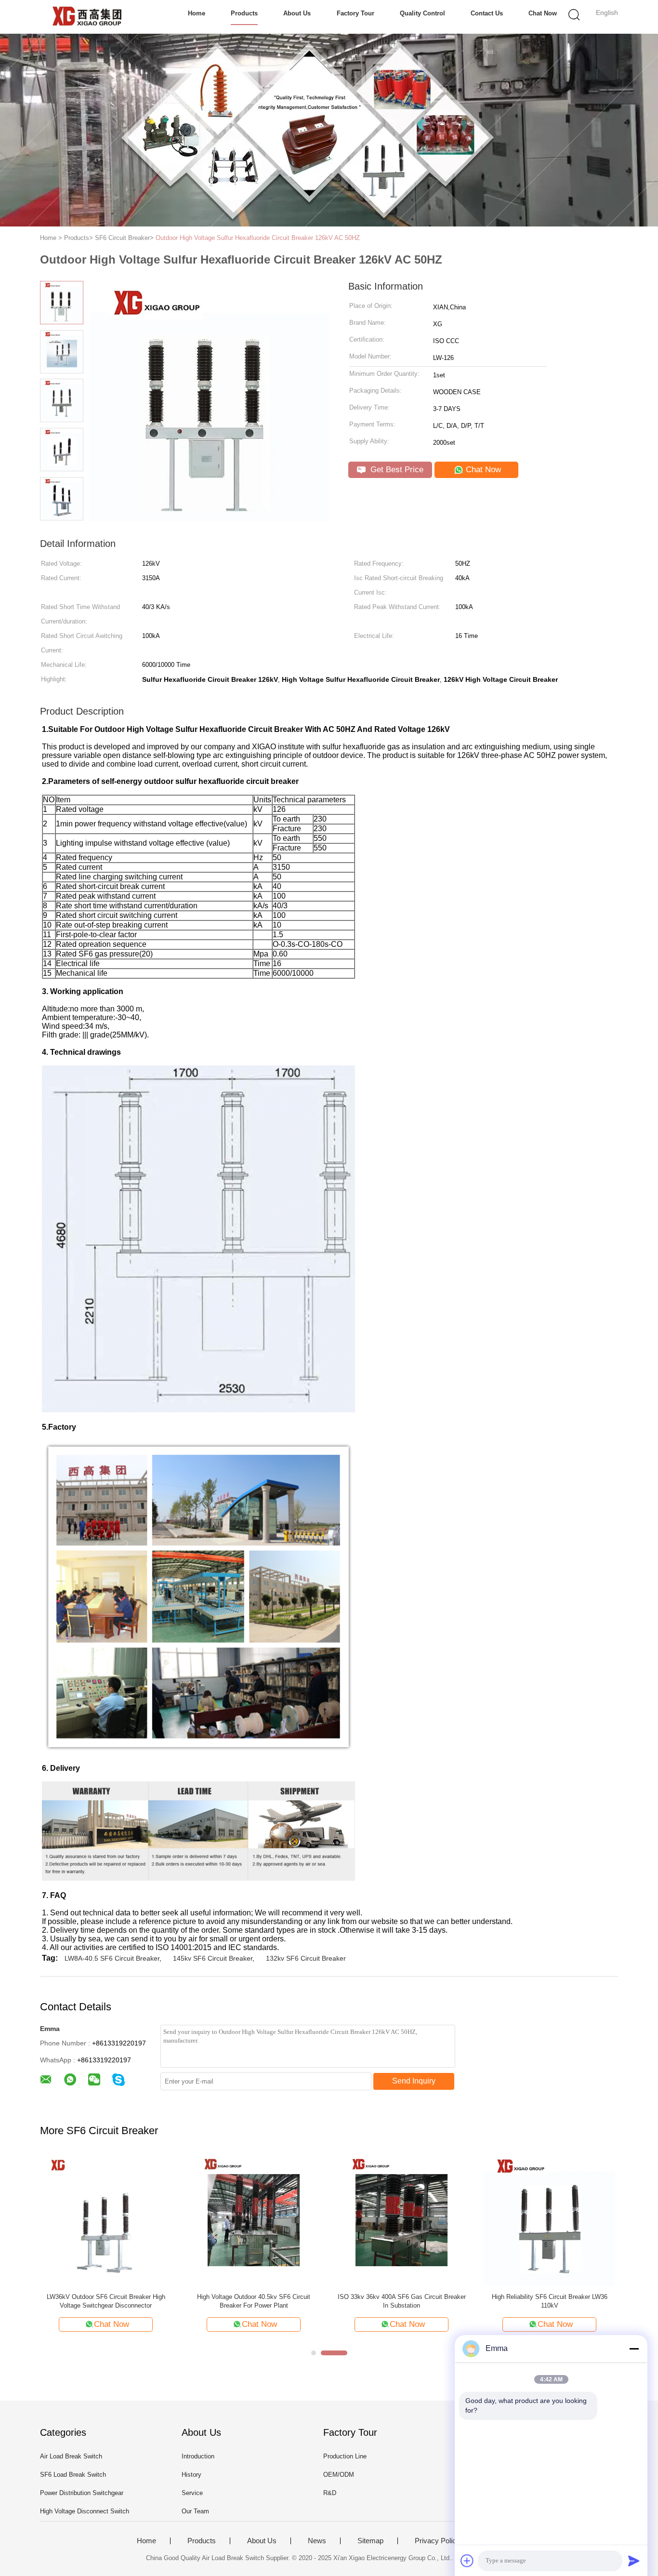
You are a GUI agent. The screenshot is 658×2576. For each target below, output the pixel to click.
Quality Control (422, 13)
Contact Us (487, 13)
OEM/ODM (339, 2475)
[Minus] (634, 2349)
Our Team (195, 2511)
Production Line (345, 2456)
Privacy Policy (437, 2541)
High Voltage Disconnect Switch (85, 2511)
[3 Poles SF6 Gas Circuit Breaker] (106, 2220)
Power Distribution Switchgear (82, 2493)
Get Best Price (396, 470)
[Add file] (467, 2561)
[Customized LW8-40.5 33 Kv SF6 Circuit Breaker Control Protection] (549, 2220)
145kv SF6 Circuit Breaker (213, 1958)
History (191, 2475)
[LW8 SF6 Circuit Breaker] (254, 2220)
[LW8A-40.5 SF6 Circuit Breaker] (401, 2220)
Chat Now (543, 13)
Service (192, 2493)
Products (244, 13)
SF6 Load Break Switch (73, 2475)
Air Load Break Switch (71, 2456)
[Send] (634, 2561)
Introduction (198, 2456)
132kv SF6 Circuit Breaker (306, 1958)
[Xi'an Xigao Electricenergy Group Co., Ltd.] (87, 17)
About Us (297, 13)
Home (197, 13)
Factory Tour (355, 13)
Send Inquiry (414, 2081)
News (317, 2541)
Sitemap (370, 2541)
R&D (330, 2493)
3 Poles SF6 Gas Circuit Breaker (106, 2297)
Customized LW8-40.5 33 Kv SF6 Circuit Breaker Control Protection (550, 2301)
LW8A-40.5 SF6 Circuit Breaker (112, 1958)
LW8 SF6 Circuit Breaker (254, 2297)
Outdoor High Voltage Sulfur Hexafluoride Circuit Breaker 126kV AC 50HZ (258, 238)
